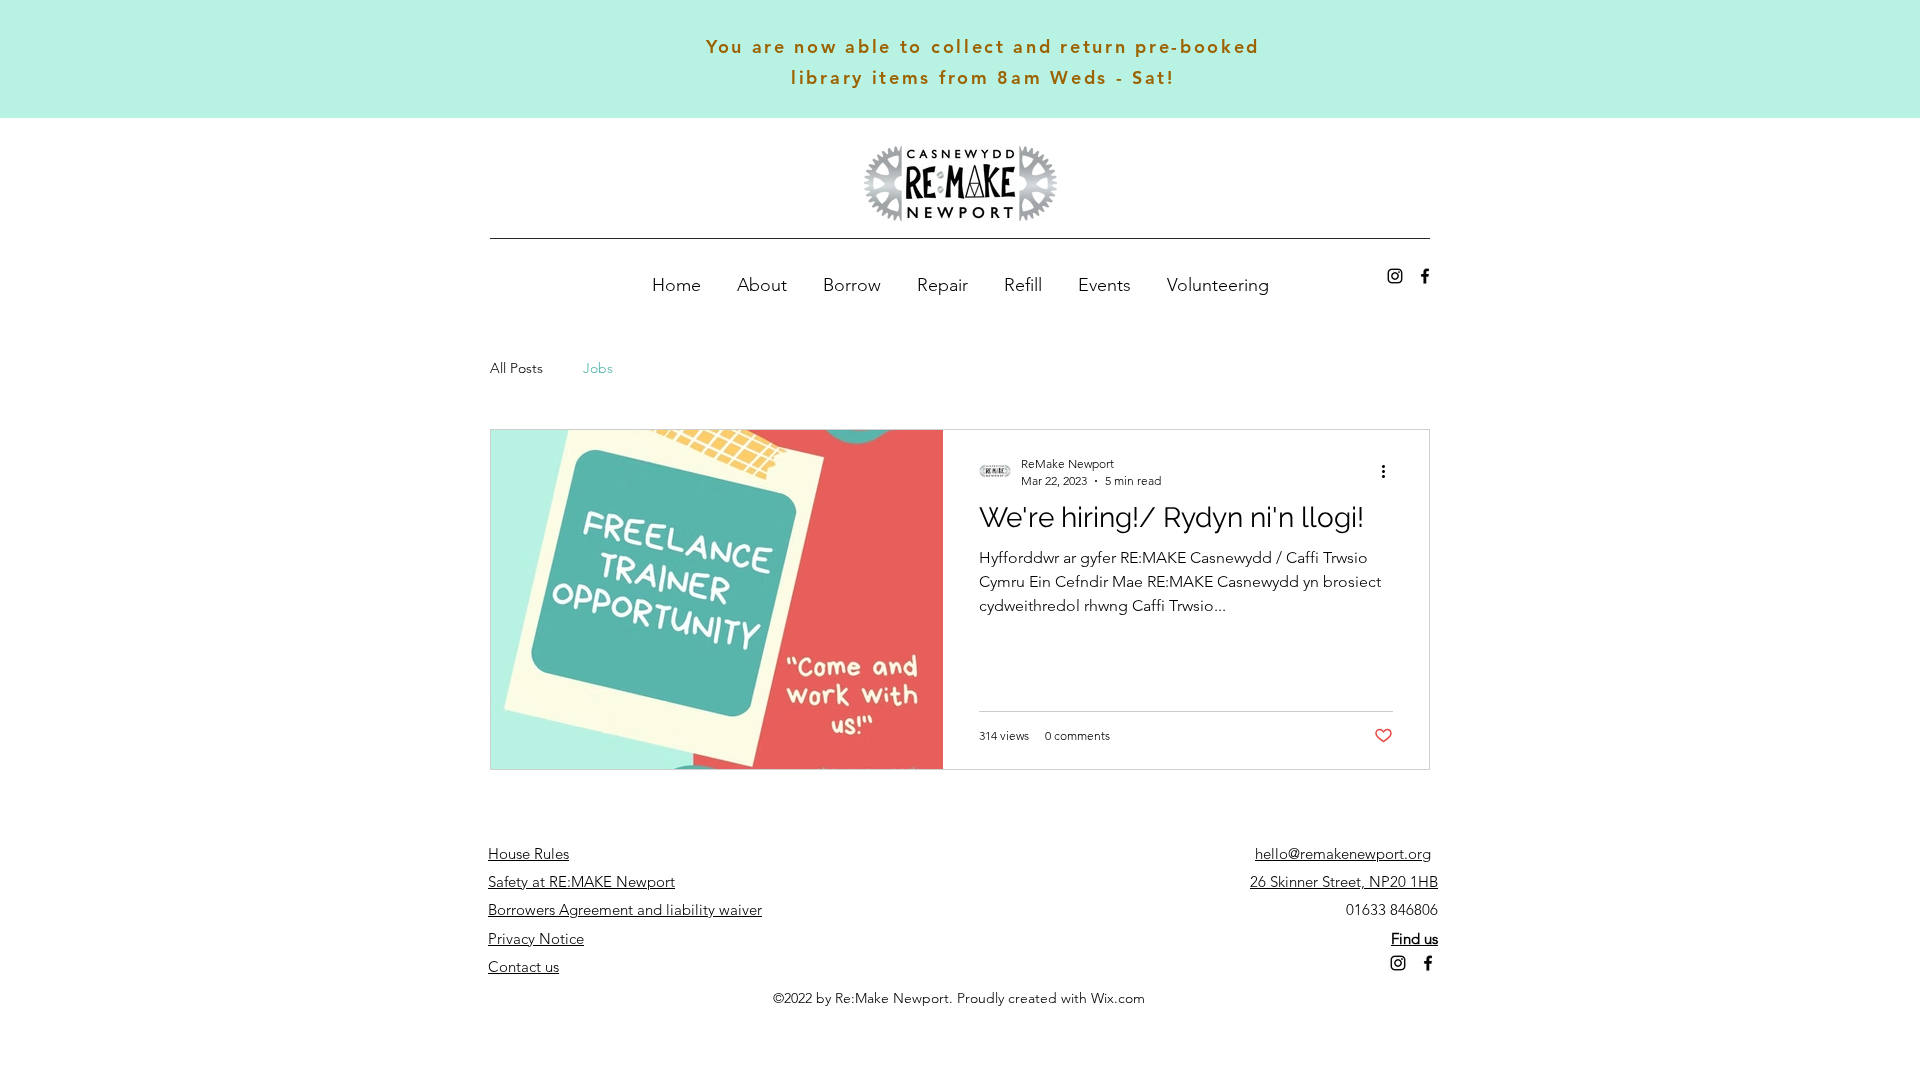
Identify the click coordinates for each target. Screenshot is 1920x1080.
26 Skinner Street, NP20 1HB (1344, 881)
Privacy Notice (536, 938)
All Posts (516, 368)
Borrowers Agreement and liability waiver (625, 909)
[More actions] (1390, 471)
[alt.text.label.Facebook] (1425, 276)
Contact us (523, 966)
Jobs (598, 368)
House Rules (528, 853)
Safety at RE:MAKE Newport (581, 881)
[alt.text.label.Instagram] (1395, 276)
